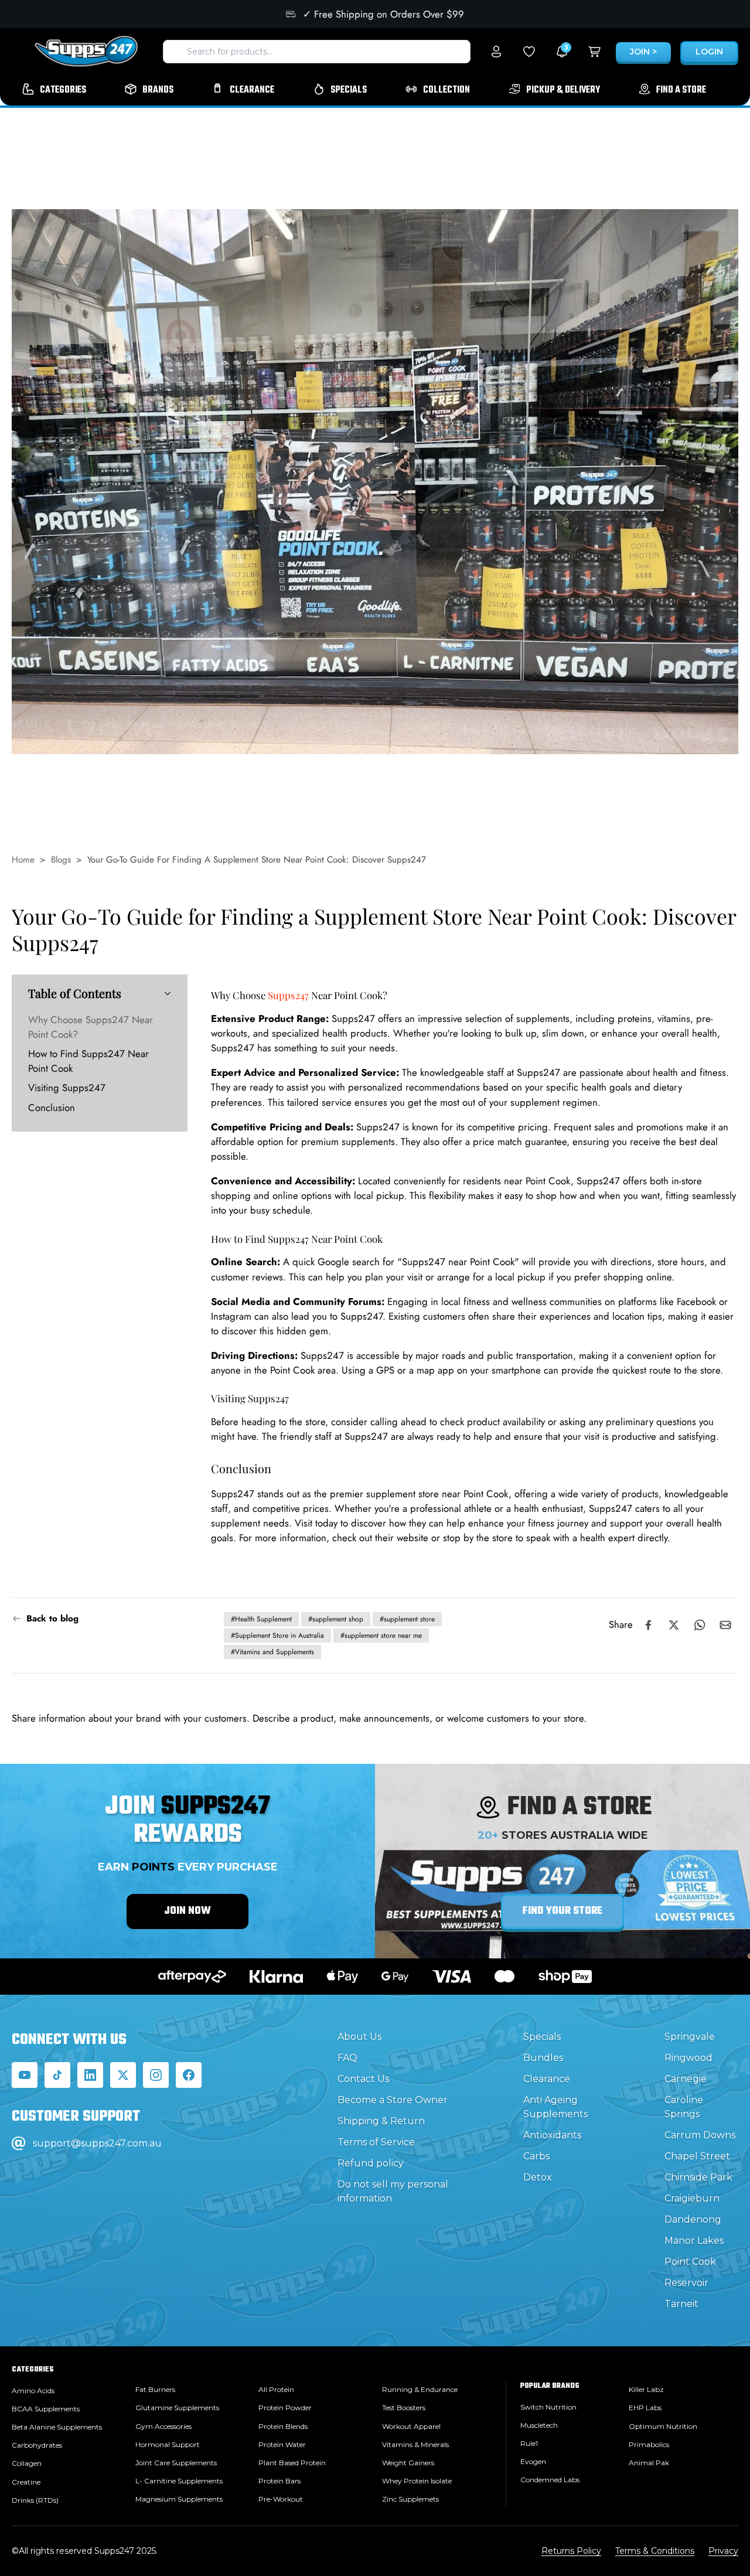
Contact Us (363, 2079)
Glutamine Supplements (177, 2408)
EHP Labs (645, 2408)
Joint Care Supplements (176, 2463)
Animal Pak (649, 2463)
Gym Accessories (163, 2426)
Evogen (533, 2461)
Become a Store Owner (393, 2100)
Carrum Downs (700, 2135)
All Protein (276, 2389)
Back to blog (52, 1618)
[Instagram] (156, 2075)
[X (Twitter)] (123, 2075)
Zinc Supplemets (410, 2499)
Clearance (547, 2079)
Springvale (690, 2037)
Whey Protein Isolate (417, 2481)
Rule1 (529, 2443)
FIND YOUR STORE (562, 1911)
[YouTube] (25, 2075)
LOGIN (709, 52)
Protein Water (282, 2444)
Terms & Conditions (655, 2551)
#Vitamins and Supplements (272, 1652)
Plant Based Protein (292, 2463)
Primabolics (649, 2444)
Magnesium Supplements (179, 2499)
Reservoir (686, 2283)
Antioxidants (552, 2135)
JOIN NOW (187, 1911)
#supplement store (407, 1619)
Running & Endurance (420, 2389)
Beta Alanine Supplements (57, 2427)
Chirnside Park (698, 2177)
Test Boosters (404, 2408)
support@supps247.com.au (97, 2143)
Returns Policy (571, 2551)
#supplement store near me (381, 1635)
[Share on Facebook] (648, 1625)
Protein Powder (285, 2408)
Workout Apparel (411, 2426)
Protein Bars (279, 2481)
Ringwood (688, 2058)
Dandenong (693, 2219)
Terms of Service (376, 2142)
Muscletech (539, 2425)
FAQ (347, 2058)
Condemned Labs (550, 2480)
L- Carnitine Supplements (179, 2481)
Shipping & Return (381, 2121)
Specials (542, 2037)
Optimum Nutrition (663, 2426)
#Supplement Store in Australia (277, 1635)
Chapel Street (697, 2156)
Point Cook (690, 2262)
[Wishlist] (529, 52)
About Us (359, 2037)
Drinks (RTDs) (35, 2500)
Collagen (27, 2463)
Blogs (61, 860)
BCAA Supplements (46, 2409)
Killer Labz (646, 2389)
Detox (538, 2177)
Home (23, 860)
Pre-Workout (281, 2499)
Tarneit (681, 2304)
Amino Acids (33, 2391)
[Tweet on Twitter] (674, 1625)
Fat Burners (155, 2389)
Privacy (723, 2551)
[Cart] (595, 52)
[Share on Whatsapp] (700, 1625)
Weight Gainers (408, 2463)
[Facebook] (189, 2075)
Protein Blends (283, 2426)
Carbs (536, 2156)
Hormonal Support (168, 2444)
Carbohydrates (37, 2445)
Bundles (543, 2058)
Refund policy (371, 2163)
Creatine (26, 2482)
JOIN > (643, 52)
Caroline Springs (684, 2107)
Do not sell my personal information (393, 2191)
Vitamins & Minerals (415, 2444)
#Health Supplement (261, 1619)
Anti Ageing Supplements (555, 2107)
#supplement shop (336, 1619)
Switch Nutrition (548, 2407)
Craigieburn (692, 2198)
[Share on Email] (725, 1625)
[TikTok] (57, 2075)
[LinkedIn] (90, 2075)
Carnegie (686, 2079)
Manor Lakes (694, 2241)
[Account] (496, 52)
